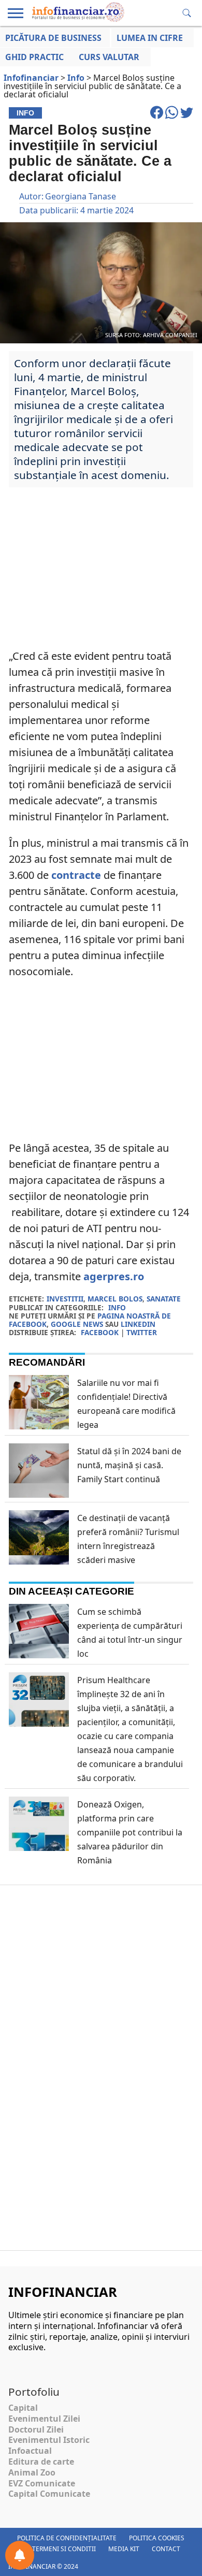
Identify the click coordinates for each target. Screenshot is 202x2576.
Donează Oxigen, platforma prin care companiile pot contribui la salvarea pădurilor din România (130, 1832)
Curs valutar (109, 57)
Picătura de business (53, 38)
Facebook (100, 1332)
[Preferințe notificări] (20, 2555)
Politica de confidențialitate (67, 2538)
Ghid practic (34, 57)
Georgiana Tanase (81, 196)
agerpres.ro (114, 1276)
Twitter (142, 1332)
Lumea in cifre (150, 38)
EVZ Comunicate (42, 2483)
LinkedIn (138, 1324)
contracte (76, 875)
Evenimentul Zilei (44, 2419)
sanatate (164, 1299)
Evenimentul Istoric (49, 2440)
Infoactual (30, 2451)
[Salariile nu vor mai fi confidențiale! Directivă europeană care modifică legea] (39, 1422)
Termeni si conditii (64, 2549)
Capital (23, 2408)
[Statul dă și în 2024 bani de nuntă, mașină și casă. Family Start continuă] (39, 1493)
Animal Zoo (32, 2472)
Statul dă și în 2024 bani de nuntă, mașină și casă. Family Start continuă (129, 1465)
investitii (65, 1299)
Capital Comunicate (49, 2494)
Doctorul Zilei (36, 2429)
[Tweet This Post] (187, 117)
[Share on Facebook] (158, 117)
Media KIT (124, 2549)
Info (117, 1307)
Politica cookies (157, 2538)
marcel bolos (115, 1299)
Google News (77, 1324)
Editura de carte (41, 2462)
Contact (166, 2549)
